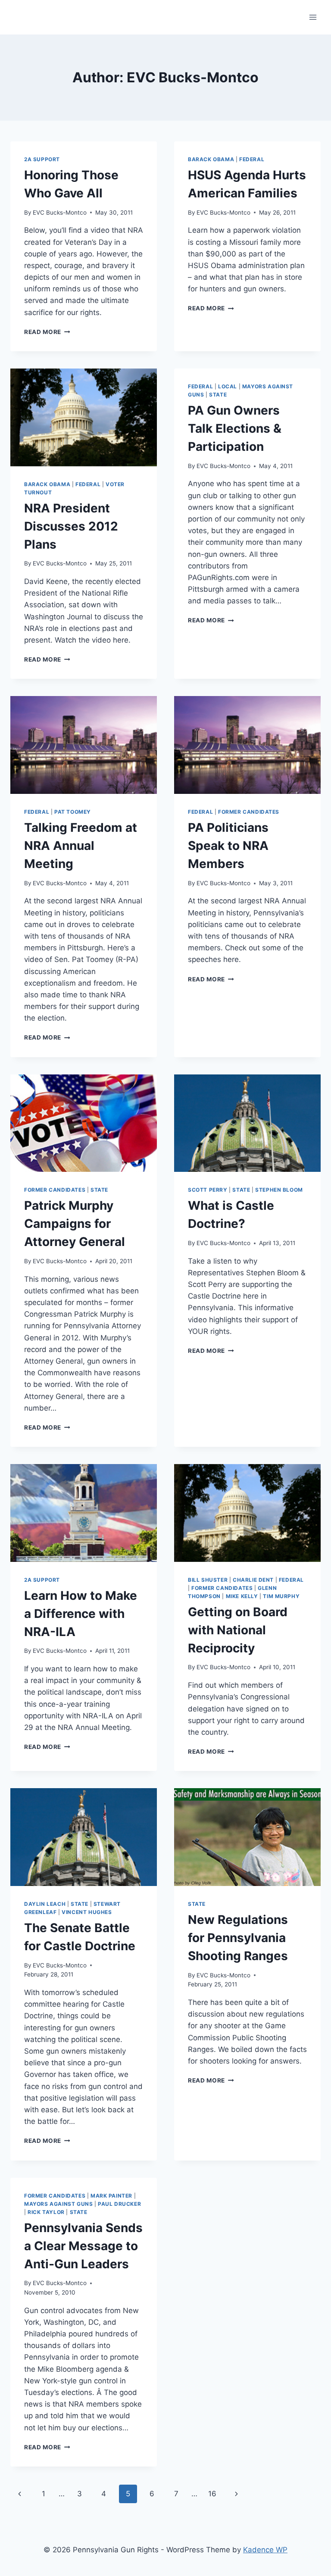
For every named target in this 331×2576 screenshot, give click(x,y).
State (218, 395)
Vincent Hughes (87, 1912)
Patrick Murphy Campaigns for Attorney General (75, 1224)
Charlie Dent (253, 1580)
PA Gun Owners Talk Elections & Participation (235, 428)
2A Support (42, 159)
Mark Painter (111, 2196)
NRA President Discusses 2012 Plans (71, 526)
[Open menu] (313, 17)
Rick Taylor (46, 2212)
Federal (252, 159)
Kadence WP (265, 2550)
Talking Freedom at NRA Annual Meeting (81, 846)
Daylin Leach (45, 1904)
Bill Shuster (208, 1580)
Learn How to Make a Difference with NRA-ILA (81, 1614)
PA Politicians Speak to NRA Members (228, 846)
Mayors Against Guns (58, 2204)
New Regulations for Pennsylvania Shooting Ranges (238, 1938)
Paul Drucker (119, 2204)
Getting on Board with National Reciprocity (238, 1630)
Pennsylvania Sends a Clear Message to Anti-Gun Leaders (83, 2246)
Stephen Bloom (279, 1190)
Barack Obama (211, 159)
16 (212, 2494)
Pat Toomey (73, 812)
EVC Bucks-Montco (60, 212)
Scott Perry (208, 1190)
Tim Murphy (281, 1596)
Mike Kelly (242, 1596)
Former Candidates (249, 812)
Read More (47, 332)
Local (228, 386)
